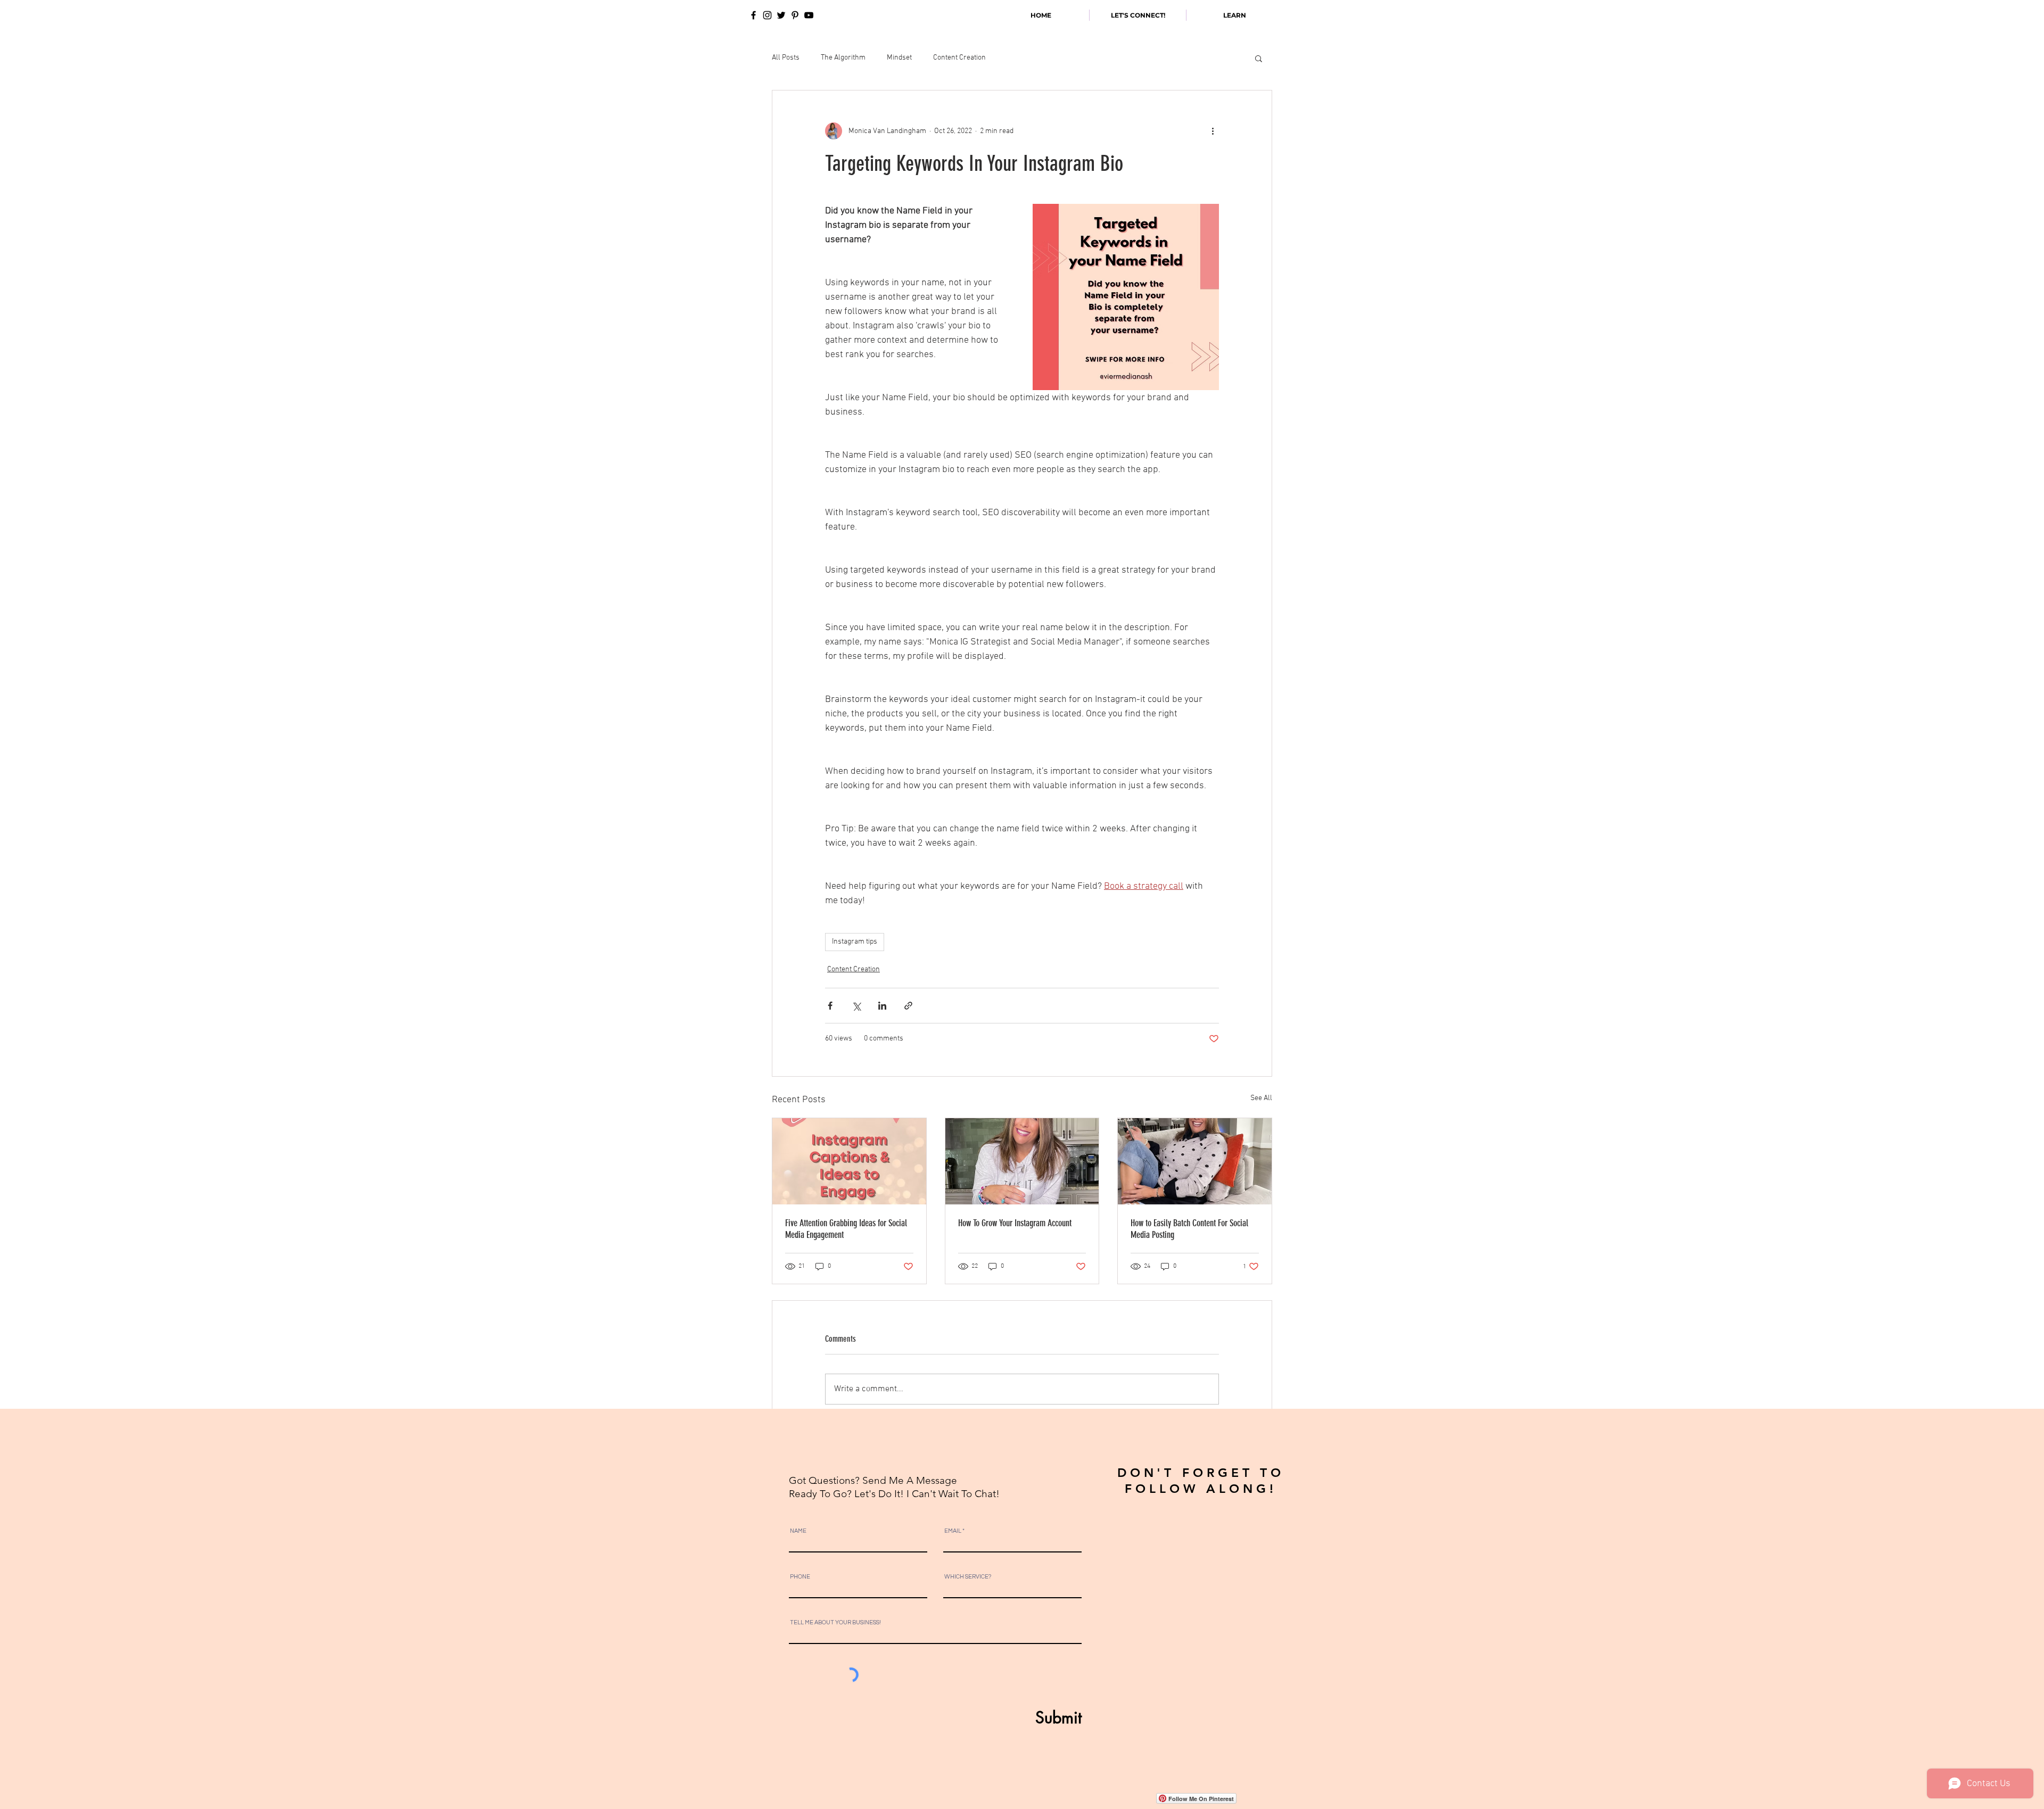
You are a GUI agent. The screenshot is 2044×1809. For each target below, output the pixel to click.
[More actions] (1213, 131)
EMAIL (953, 1531)
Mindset (899, 58)
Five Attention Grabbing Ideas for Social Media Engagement (846, 1229)
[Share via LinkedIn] (882, 1006)
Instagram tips (855, 942)
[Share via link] (908, 1006)
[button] (1259, 58)
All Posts (786, 58)
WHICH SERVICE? (968, 1577)
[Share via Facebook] (830, 1006)
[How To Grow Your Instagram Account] (1022, 1161)
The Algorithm (843, 58)
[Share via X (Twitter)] (856, 1006)
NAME (798, 1531)
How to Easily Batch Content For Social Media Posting (1189, 1229)
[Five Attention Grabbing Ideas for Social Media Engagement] (849, 1161)
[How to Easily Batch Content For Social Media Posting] (1195, 1161)
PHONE (800, 1577)
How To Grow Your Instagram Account (1015, 1223)
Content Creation (959, 58)
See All (1261, 1098)
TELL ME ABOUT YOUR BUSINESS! (835, 1622)
